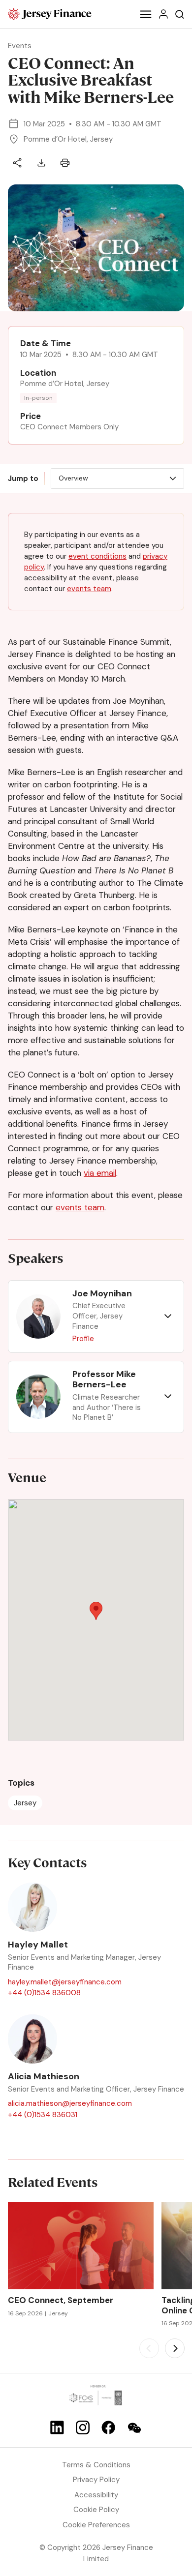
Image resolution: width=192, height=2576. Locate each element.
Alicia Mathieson (44, 2077)
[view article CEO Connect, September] (81, 2246)
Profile (83, 1339)
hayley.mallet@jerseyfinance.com (65, 1982)
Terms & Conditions (96, 2465)
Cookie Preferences (96, 2525)
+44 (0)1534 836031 (43, 2115)
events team (89, 589)
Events (20, 46)
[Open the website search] (180, 14)
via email (100, 1173)
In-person (38, 398)
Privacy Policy (96, 2480)
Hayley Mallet (38, 1945)
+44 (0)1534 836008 (44, 1993)
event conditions (97, 556)
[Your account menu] (163, 14)
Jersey (25, 1803)
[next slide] (175, 2348)
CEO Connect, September (61, 2300)
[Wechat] (134, 2428)
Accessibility (96, 2495)
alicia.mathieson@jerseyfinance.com (70, 2103)
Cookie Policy (96, 2510)
